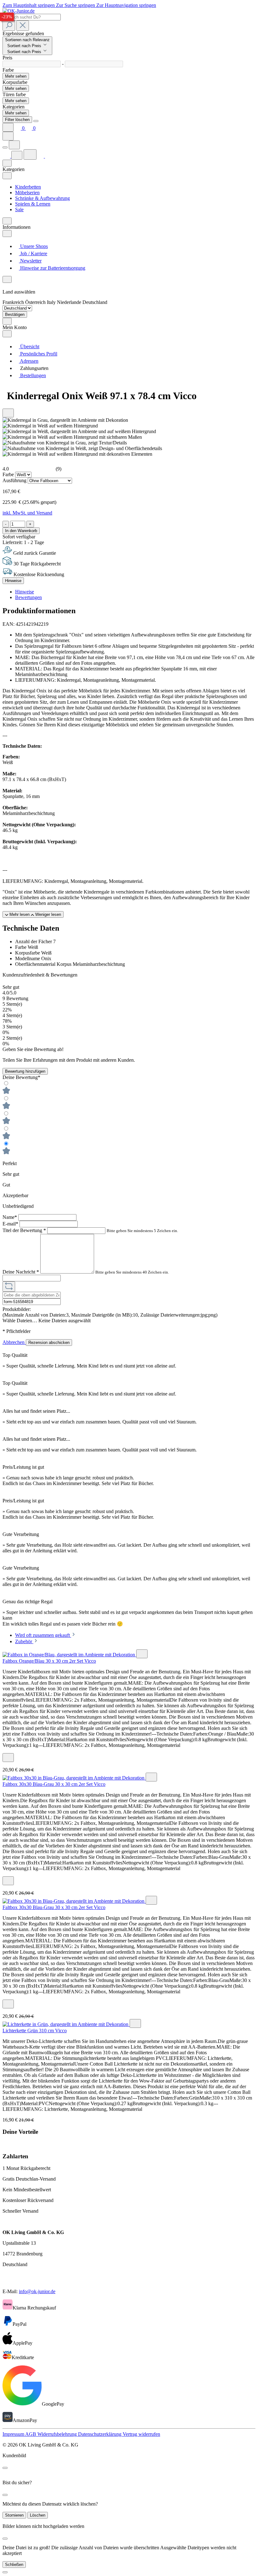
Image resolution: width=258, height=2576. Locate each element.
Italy (52, 302)
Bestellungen (32, 375)
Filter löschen (17, 120)
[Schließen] (5, 2572)
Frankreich (14, 302)
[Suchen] (9, 26)
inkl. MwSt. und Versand (27, 513)
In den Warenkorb (21, 531)
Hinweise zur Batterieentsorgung (52, 268)
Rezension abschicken (49, 1343)
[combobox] (32, 17)
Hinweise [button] (25, 592)
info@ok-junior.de (37, 2291)
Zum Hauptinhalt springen (29, 5)
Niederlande (70, 302)
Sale (19, 209)
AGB (31, 2434)
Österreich (36, 302)
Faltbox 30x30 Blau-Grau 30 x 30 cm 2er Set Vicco (54, 1784)
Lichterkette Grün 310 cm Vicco (35, 2031)
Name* (10, 1217)
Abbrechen (14, 1342)
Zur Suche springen (76, 5)
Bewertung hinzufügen (25, 1071)
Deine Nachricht (21, 1272)
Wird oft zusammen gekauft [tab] (43, 1635)
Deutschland (95, 302)
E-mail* (11, 1224)
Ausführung (15, 480)
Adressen (29, 361)
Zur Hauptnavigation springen (126, 5)
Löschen (38, 2515)
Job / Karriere (33, 253)
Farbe (9, 474)
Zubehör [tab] (24, 1641)
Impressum (14, 2434)
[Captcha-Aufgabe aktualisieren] (9, 1287)
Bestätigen (15, 314)
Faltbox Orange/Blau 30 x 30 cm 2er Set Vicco (49, 1661)
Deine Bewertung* (21, 1077)
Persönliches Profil (38, 354)
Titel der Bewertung (24, 1230)
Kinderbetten (28, 187)
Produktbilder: (17, 1309)
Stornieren (14, 2515)
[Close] (36, 121)
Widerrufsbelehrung (58, 2434)
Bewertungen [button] (28, 597)
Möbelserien (27, 193)
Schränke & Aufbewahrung (42, 198)
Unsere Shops (33, 246)
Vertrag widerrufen (141, 2434)
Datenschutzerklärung (100, 2434)
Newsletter (30, 261)
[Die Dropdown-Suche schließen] (23, 26)
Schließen (14, 2565)
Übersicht (29, 347)
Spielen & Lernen (33, 204)
